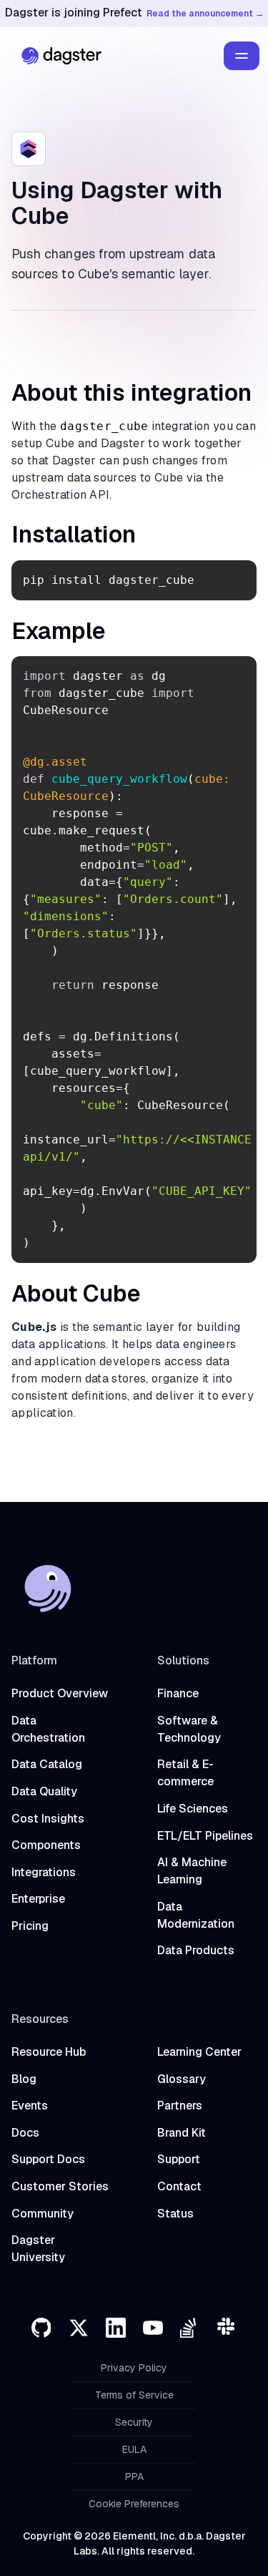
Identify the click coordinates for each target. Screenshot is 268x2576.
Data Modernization (196, 1915)
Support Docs (48, 2159)
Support (179, 2159)
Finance (178, 1693)
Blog (24, 2079)
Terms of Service (134, 2395)
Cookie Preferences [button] (134, 2504)
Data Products (196, 1950)
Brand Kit (182, 2133)
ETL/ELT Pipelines (205, 1836)
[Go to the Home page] (58, 56)
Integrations (44, 1872)
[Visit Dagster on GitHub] (41, 2328)
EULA (134, 2449)
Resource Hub (49, 2052)
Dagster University (38, 2249)
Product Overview (60, 1693)
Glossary (182, 2079)
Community (43, 2214)
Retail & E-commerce (185, 1773)
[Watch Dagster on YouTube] (153, 2328)
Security (134, 2422)
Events (30, 2106)
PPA (134, 2477)
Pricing (30, 1926)
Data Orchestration (48, 1729)
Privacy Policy (134, 2368)
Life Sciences (193, 1809)
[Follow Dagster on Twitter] (79, 2328)
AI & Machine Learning (192, 1871)
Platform (34, 1660)
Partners (180, 2106)
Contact (179, 2186)
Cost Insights (48, 1819)
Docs (25, 2133)
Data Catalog (47, 1764)
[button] (242, 56)
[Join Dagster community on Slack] (227, 2328)
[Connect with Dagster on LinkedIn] (116, 2328)
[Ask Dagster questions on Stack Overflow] (190, 2328)
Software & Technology (189, 1729)
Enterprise (38, 1899)
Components (46, 1845)
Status (175, 2214)
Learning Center (199, 2052)
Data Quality (44, 1791)
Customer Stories (60, 2186)
